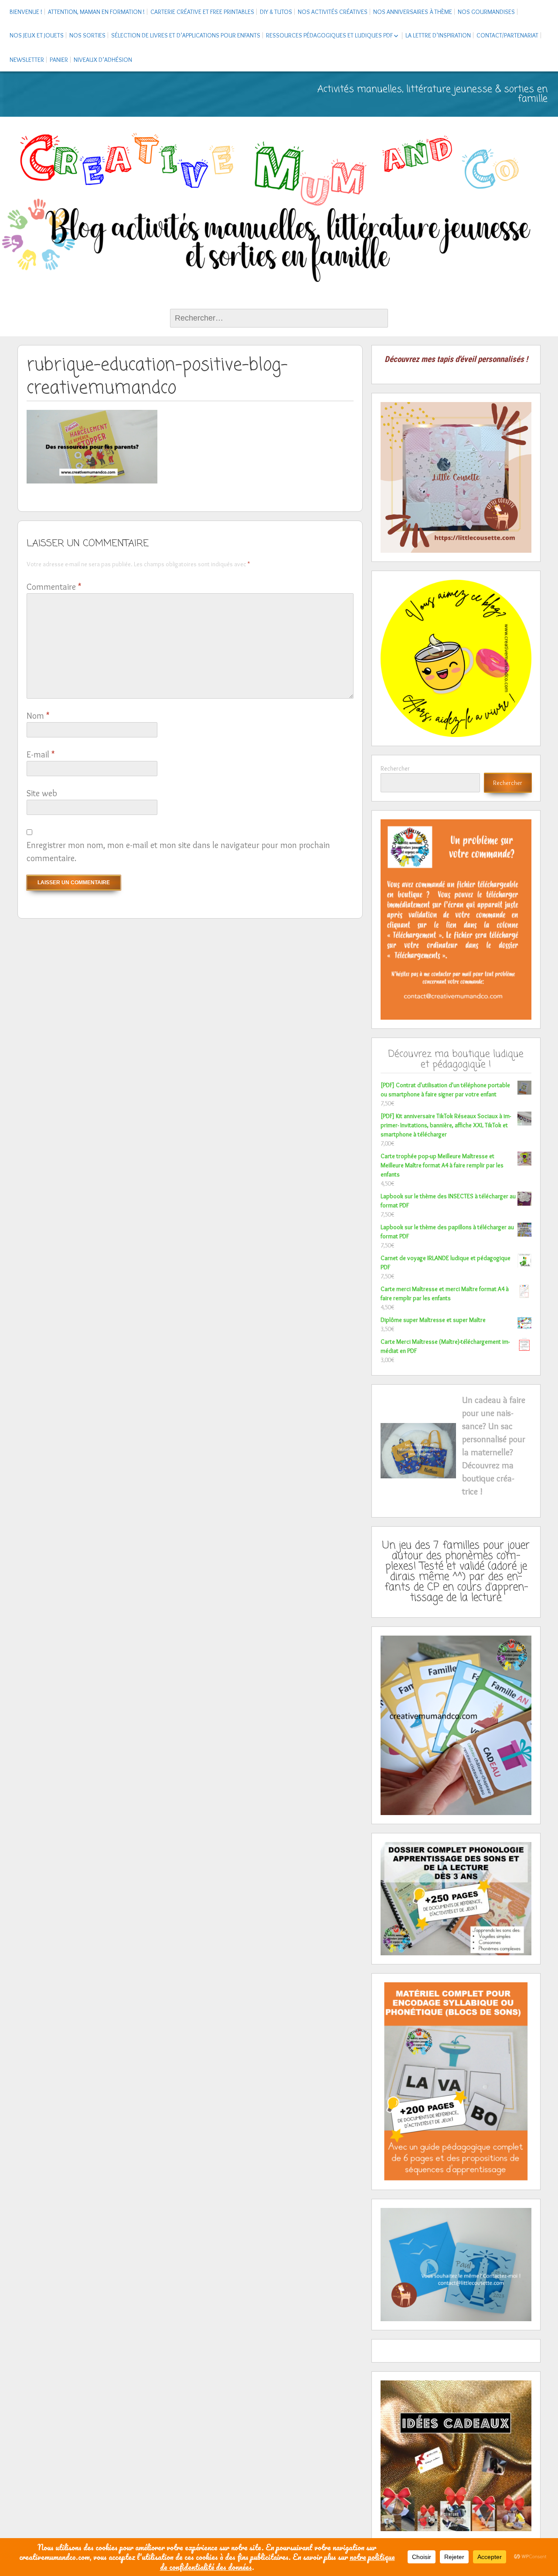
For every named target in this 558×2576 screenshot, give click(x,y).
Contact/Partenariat (507, 35)
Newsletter (27, 60)
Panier (59, 60)
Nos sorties (87, 35)
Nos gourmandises (486, 12)
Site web (42, 793)
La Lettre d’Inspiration (438, 35)
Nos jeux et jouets (37, 35)
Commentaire (54, 587)
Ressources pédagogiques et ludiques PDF (329, 35)
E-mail (41, 754)
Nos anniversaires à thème (413, 12)
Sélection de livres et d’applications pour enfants (186, 35)
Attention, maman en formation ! (96, 12)
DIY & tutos (276, 12)
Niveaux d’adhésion (103, 60)
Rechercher (395, 768)
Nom (38, 716)
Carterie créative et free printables (202, 12)
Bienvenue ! (26, 12)
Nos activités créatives (333, 12)
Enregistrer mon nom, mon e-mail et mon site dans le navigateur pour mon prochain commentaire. (178, 852)
